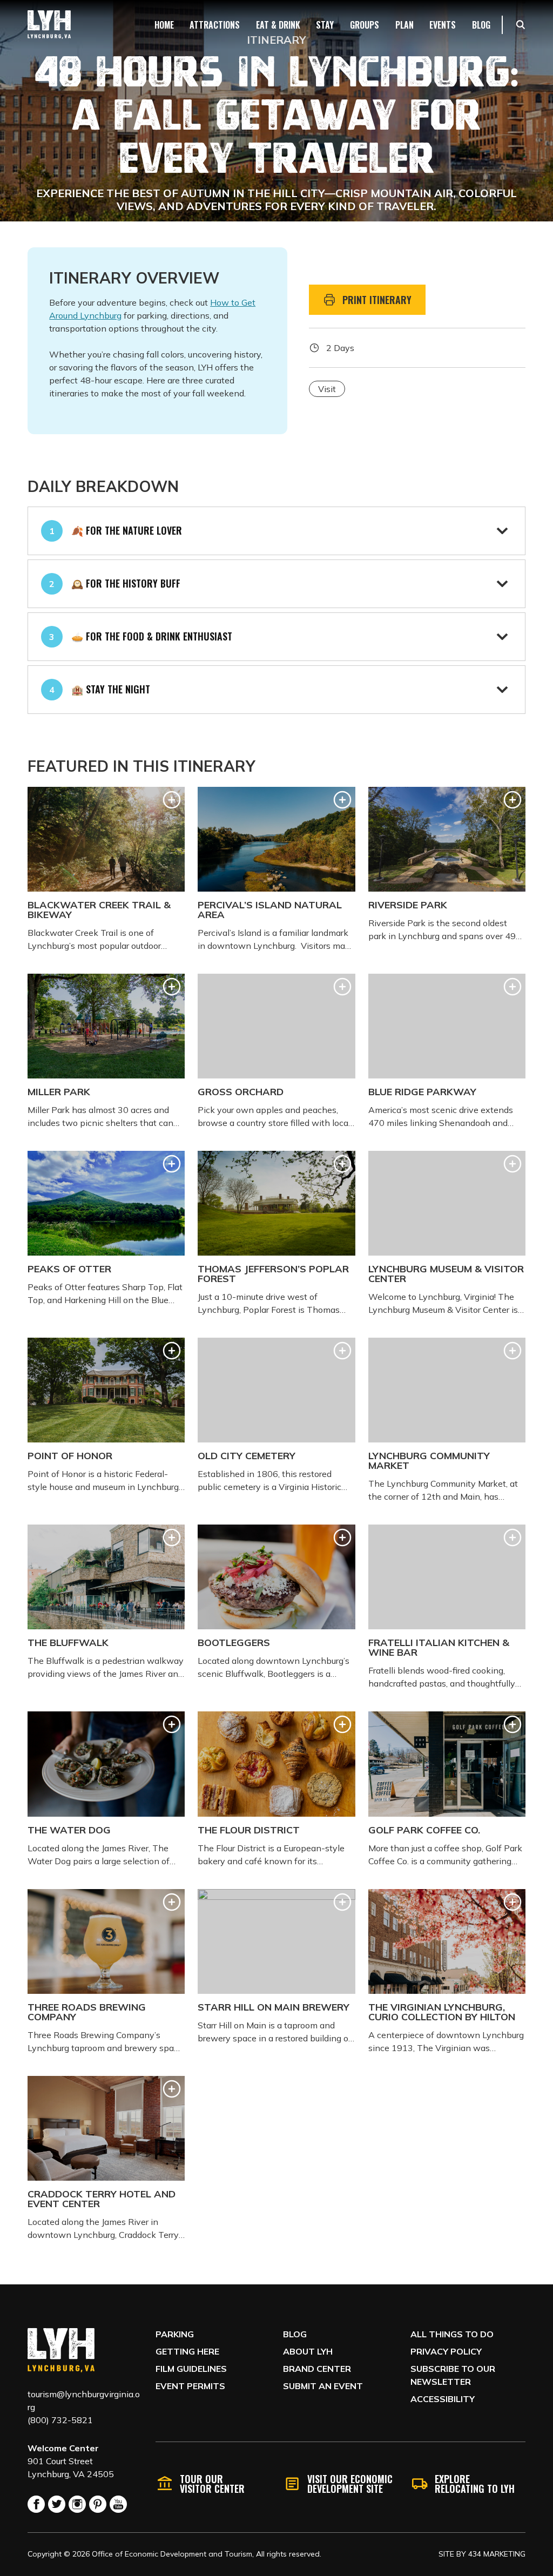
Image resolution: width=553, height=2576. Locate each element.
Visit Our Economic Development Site (350, 2484)
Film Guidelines (191, 2369)
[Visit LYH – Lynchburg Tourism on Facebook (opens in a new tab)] (36, 2504)
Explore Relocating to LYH (475, 2484)
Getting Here (187, 2351)
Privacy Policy (446, 2351)
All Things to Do (452, 2334)
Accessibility (443, 2399)
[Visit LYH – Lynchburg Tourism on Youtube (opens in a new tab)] (118, 2504)
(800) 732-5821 (60, 2420)
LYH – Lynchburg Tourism (49, 25)
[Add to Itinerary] (172, 800)
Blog (295, 2334)
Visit (327, 389)
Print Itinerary (377, 300)
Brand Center (317, 2369)
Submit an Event (323, 2386)
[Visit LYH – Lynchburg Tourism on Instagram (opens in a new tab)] (77, 2504)
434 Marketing (497, 2554)
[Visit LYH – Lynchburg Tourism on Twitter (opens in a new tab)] (57, 2504)
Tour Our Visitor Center (212, 2484)
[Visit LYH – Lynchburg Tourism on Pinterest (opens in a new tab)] (98, 2504)
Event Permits (190, 2386)
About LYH (308, 2351)
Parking (175, 2334)
